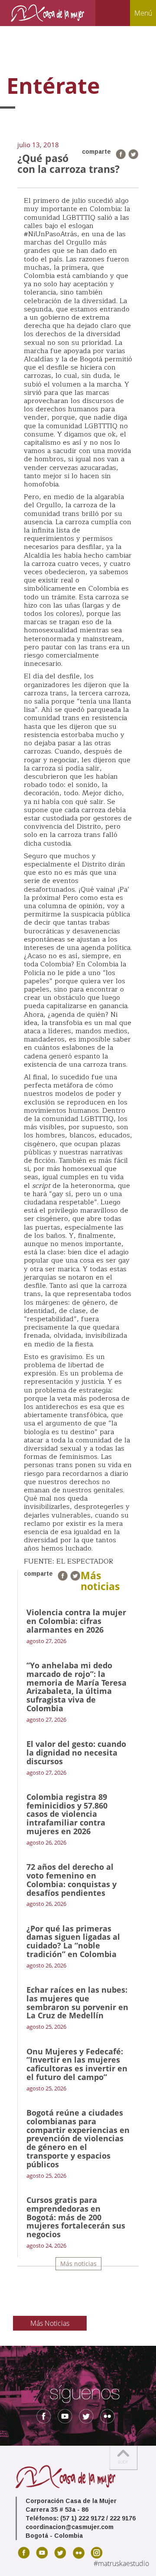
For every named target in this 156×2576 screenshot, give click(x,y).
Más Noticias (50, 2323)
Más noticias (78, 2264)
